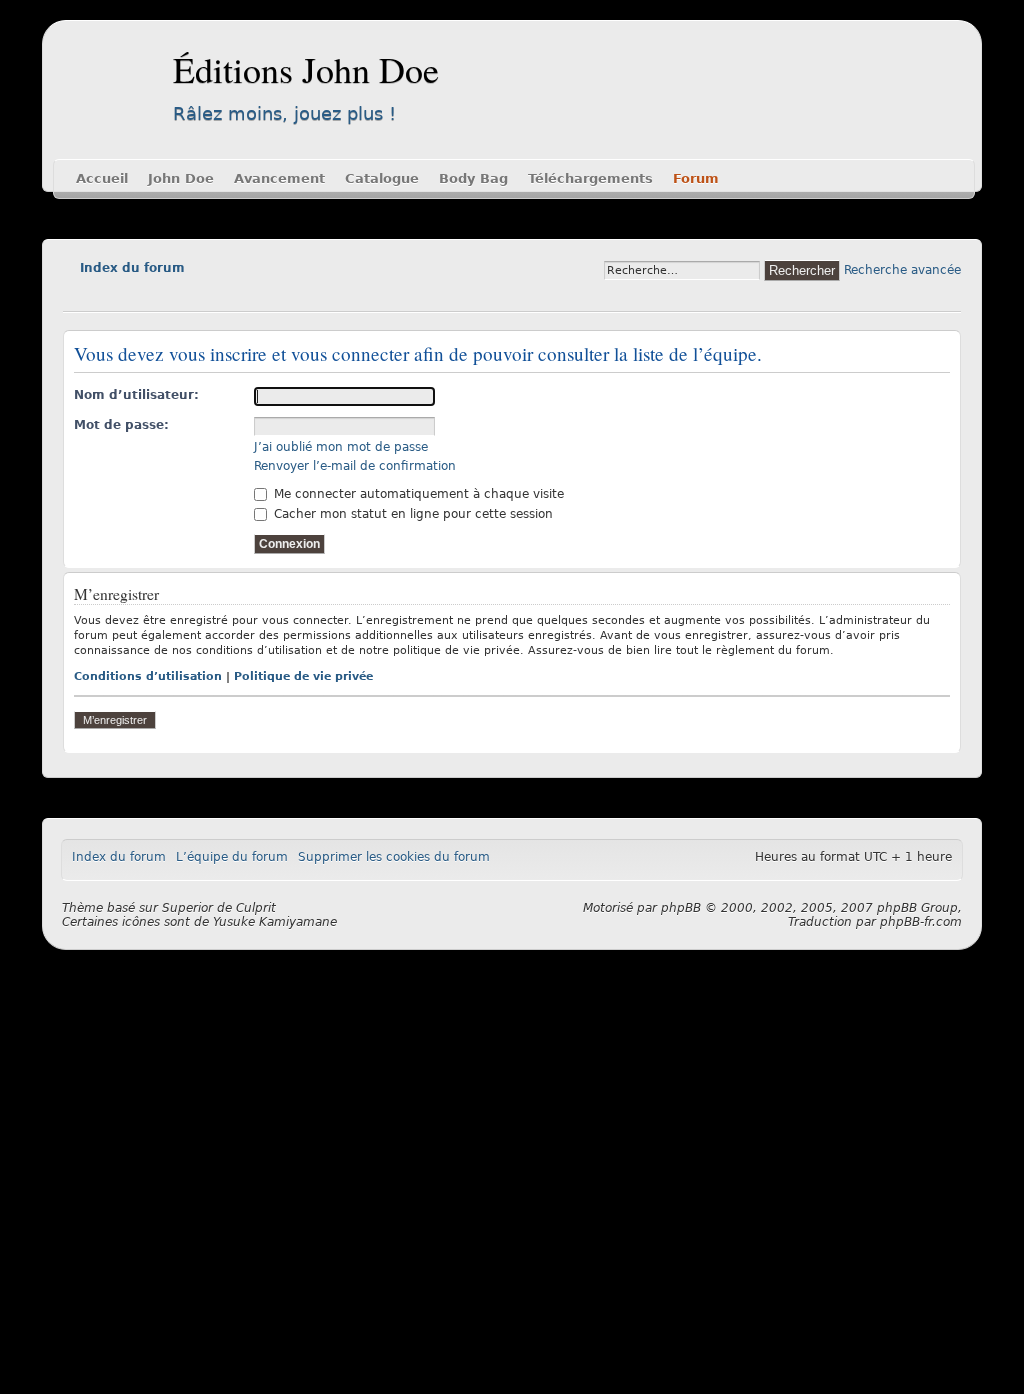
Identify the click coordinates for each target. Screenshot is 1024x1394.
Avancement (279, 178)
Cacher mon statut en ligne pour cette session (411, 514)
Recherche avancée (902, 270)
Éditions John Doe (306, 69)
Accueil (102, 178)
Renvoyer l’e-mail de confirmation (355, 466)
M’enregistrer (115, 720)
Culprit (256, 908)
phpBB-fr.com (921, 922)
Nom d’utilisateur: (136, 395)
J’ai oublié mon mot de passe (341, 447)
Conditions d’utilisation (148, 676)
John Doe (181, 178)
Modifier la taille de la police (77, 296)
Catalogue (382, 178)
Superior (187, 908)
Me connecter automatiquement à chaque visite (417, 494)
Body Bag (473, 178)
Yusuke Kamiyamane (275, 922)
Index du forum (132, 268)
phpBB (681, 908)
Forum (696, 178)
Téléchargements (590, 178)
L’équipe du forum (232, 857)
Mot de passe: (121, 425)
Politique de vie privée (303, 676)
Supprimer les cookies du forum (394, 857)
